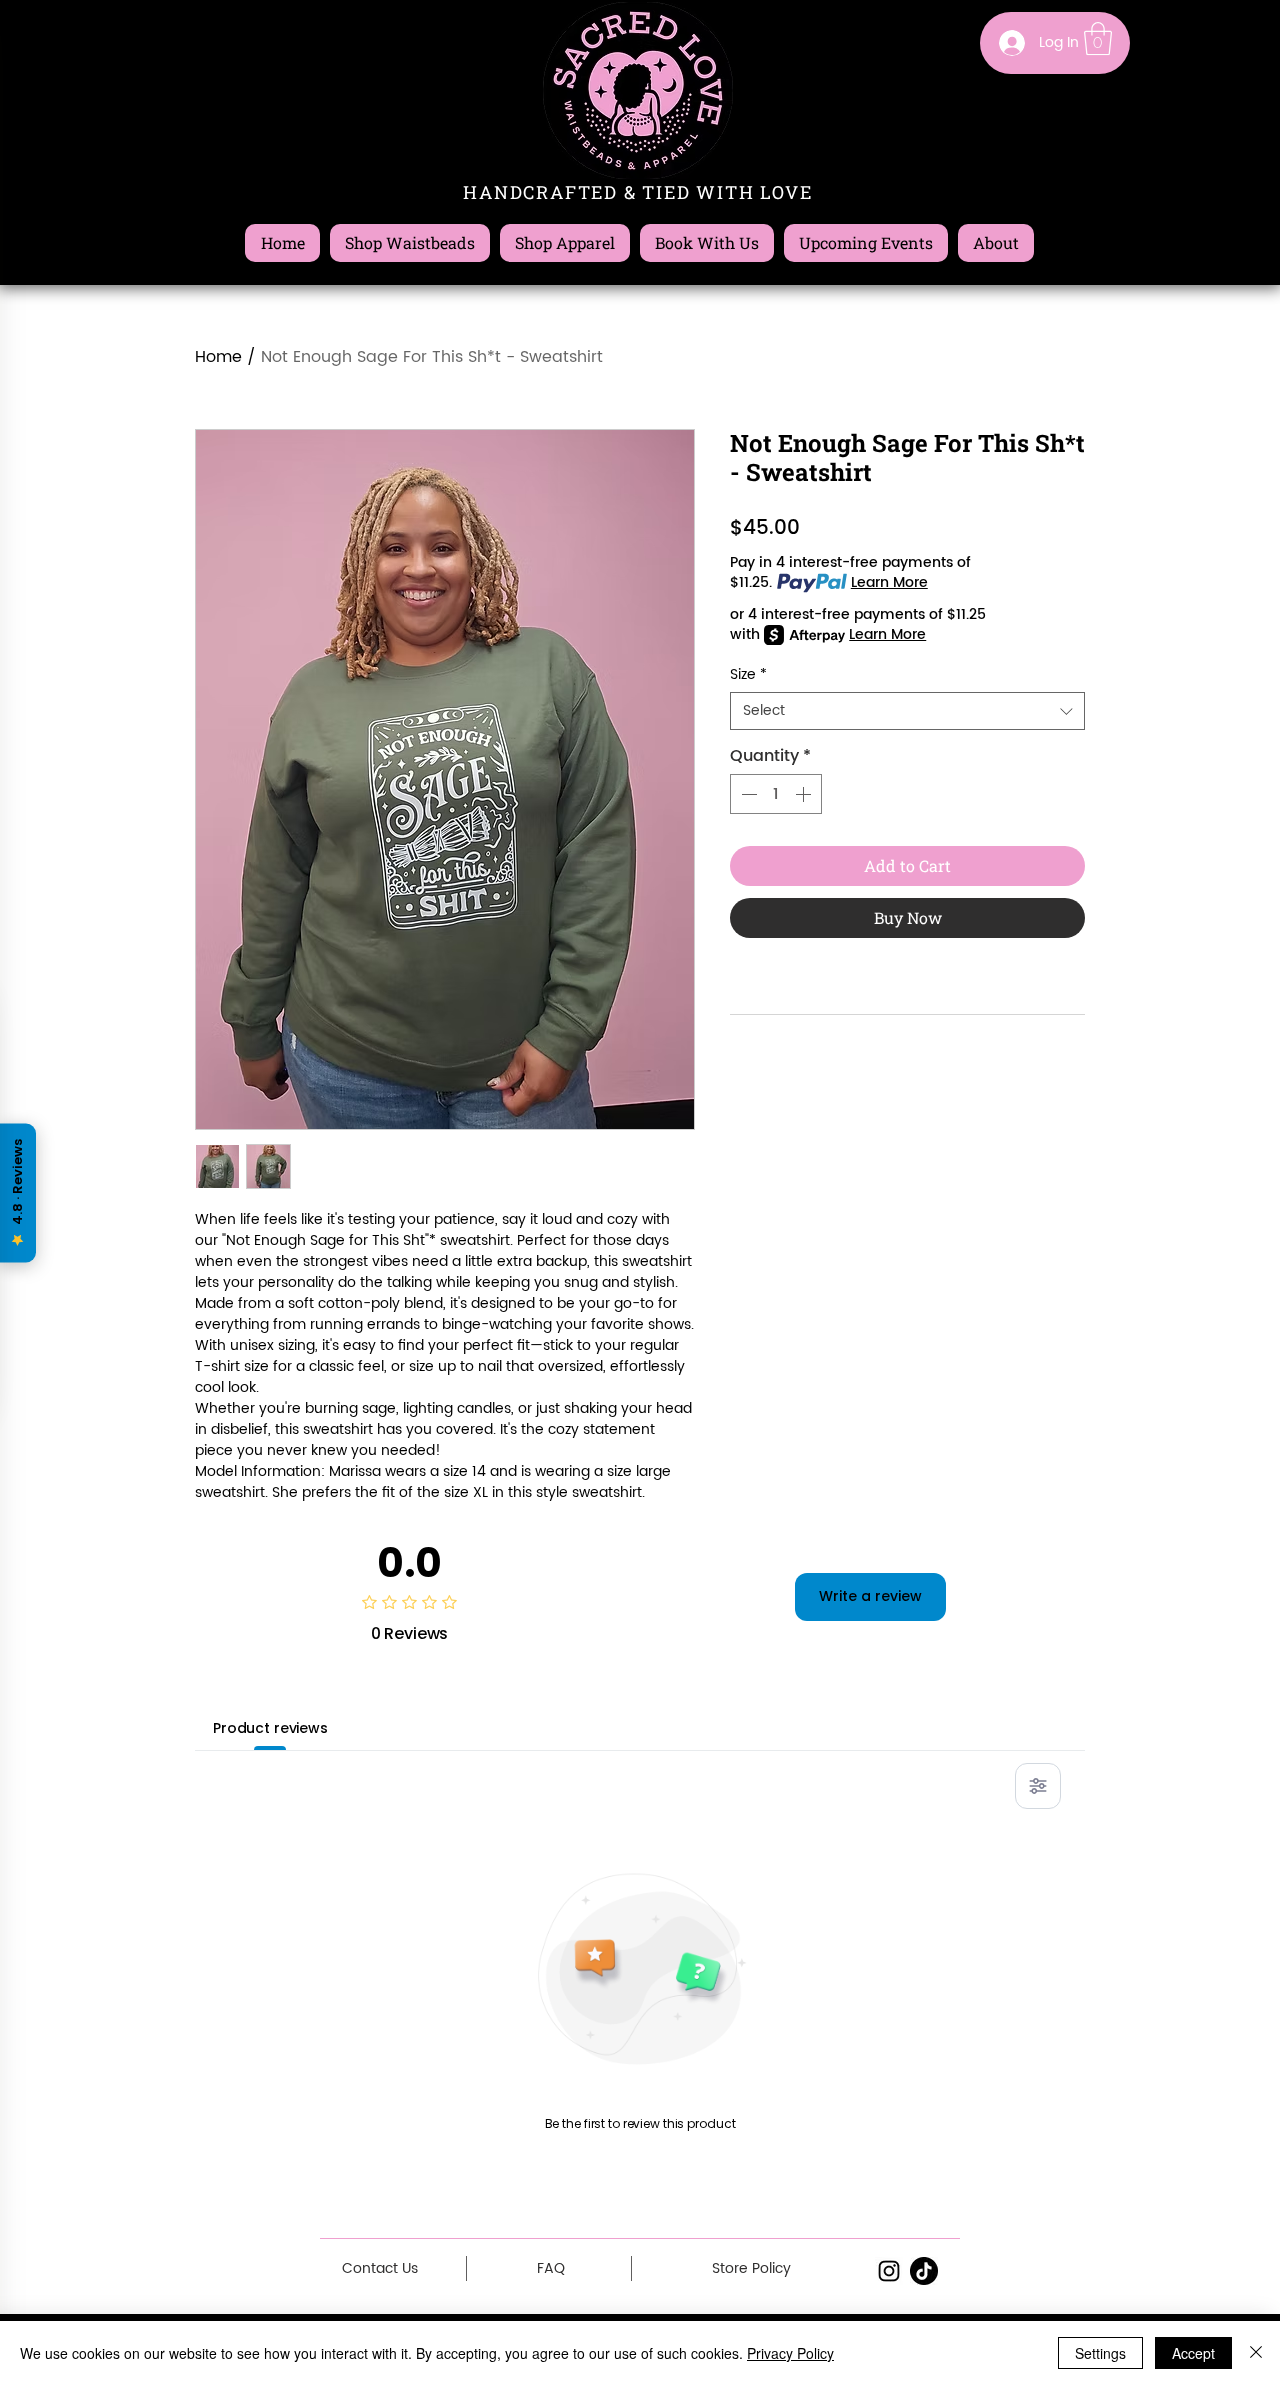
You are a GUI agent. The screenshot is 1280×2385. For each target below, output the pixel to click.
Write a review (870, 1596)
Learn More (889, 583)
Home (218, 357)
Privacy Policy (790, 2353)
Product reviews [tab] (270, 1728)
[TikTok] (924, 2271)
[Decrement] (747, 794)
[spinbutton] (776, 794)
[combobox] (907, 711)
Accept (1193, 2353)
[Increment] (805, 794)
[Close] (1256, 2353)
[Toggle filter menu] (1038, 1786)
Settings (1100, 2353)
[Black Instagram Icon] (889, 2271)
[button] (1098, 38)
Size (748, 675)
